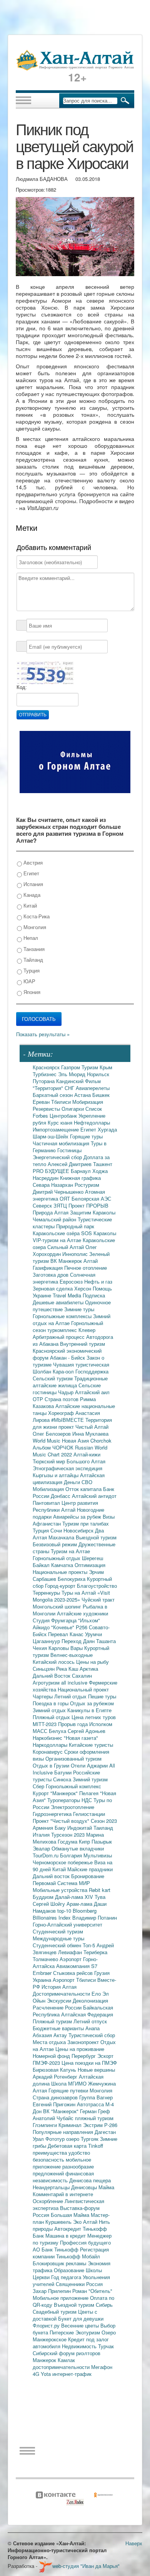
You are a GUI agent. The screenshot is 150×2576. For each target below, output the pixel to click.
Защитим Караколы (93, 1212)
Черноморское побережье (63, 1862)
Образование (70, 2270)
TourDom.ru (46, 1855)
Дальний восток (52, 1876)
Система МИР (74, 1883)
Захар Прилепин (52, 2291)
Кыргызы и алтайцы (56, 1475)
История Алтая (59, 1987)
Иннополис (76, 1254)
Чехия (41, 1648)
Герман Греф (95, 2111)
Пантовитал (47, 1503)
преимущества (51, 2153)
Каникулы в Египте (89, 1710)
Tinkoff (96, 2146)
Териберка (95, 1952)
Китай (29, 905)
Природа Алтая (51, 1212)
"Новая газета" (81, 1738)
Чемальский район (55, 1219)
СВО (87, 1482)
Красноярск (47, 1067)
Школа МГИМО (70, 2083)
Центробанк (64, 1116)
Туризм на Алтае (70, 1551)
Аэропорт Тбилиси (75, 1980)
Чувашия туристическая (81, 1364)
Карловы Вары (66, 1648)
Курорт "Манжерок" (56, 1793)
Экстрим (94, 2125)
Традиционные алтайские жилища (70, 1382)
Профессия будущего (85, 2242)
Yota (47, 2374)
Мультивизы (98, 1855)
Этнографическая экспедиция (67, 1468)
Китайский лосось (54, 1662)
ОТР (39, 1399)
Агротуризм (47, 1682)
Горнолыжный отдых (57, 1558)
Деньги (73, 1482)
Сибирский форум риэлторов (67, 2353)
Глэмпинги (46, 2125)
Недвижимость (80, 2346)
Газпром (71, 1067)
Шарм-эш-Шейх (51, 1136)
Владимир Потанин (95, 1918)
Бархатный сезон (53, 1095)
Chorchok (101, 1440)
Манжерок (45, 2360)
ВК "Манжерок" (62, 2111)
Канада (31, 895)
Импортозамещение (57, 1129)
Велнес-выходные (72, 1655)
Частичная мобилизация (62, 1143)
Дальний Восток (52, 1676)
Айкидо (42, 1627)
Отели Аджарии (90, 1765)
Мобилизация (49, 1489)
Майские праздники (90, 1869)
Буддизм (44, 1897)
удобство (79, 2153)
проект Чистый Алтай (83, 1427)
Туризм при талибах (86, 1523)
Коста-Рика (36, 916)
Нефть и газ (98, 1281)
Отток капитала (84, 1489)
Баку (61, 1828)
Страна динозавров (56, 2097)
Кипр (85, 1841)
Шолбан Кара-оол (54, 1371)
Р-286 (111, 2125)
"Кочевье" (63, 1627)
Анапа (92, 2028)
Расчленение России (58, 2007)
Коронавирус (48, 1752)
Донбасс (61, 1496)
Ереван (42, 1102)
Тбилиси (62, 1102)
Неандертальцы (52, 2187)
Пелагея (90, 1793)
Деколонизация (90, 2000)
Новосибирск (79, 1530)
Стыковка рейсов (74, 1973)
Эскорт (105, 2056)
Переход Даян (79, 1641)
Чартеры (43, 1696)
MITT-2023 (45, 1724)
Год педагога (67, 2277)
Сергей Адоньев (87, 1731)
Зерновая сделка (53, 1288)
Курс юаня (61, 1122)
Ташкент (103, 1164)
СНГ (70, 1088)
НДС (87, 1800)
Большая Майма (71, 2215)
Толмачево (46, 1959)
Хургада (107, 1129)
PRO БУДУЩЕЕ (52, 1171)
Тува (100, 1897)
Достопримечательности (62, 1994)
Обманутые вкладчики (78, 1848)
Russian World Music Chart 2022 (70, 1451)
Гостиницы (69, 1150)
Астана (83, 1095)
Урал (39, 2139)
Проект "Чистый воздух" (62, 1821)
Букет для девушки (81, 2318)
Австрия (32, 862)
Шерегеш (92, 1558)
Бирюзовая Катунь (55, 2070)
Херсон (83, 1288)
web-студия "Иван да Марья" (86, 2566)
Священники (71, 2284)
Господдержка (92, 1371)
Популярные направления (64, 2132)
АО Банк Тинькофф (56, 2249)
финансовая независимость (63, 2177)
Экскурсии (60, 2000)
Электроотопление (72, 1807)
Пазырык (102, 1841)
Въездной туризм (75, 2305)
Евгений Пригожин (55, 2104)
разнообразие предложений (63, 2170)
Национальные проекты (61, 1572)
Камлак (66, 2360)
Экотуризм (88, 2332)
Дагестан (105, 2132)
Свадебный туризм (55, 2312)
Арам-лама (80, 1904)
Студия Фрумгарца (55, 1620)
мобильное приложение (62, 2163)
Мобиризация (88, 1102)
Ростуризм (87, 1185)
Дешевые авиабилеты (59, 1302)
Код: (22, 687)
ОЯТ (66, 1199)
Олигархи (73, 1109)
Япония (31, 992)
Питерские (62, 2332)
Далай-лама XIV (75, 1897)
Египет (31, 873)
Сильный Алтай (66, 1247)
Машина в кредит (66, 2236)
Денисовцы (85, 2187)
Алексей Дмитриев (70, 1164)
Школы (94, 2270)
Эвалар (42, 1848)
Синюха (63, 1779)
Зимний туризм (90, 1779)
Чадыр (67, 1392)
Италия (42, 1835)
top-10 (65, 1911)
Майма (106, 2187)
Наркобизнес (48, 1738)
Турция (31, 970)
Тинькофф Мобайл (78, 2256)
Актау (61, 2035)
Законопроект (84, 2042)
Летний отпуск (90, 2021)
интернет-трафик (72, 2374)
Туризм (91, 1067)
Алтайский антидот (94, 1496)
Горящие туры (86, 1136)
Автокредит (68, 2229)
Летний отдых (71, 1696)
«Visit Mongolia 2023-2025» (71, 1596)
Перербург (84, 2056)
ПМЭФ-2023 (47, 2063)
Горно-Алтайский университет (67, 1924)
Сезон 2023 (104, 1821)
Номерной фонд (52, 2056)
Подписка (94, 1295)
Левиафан (71, 1952)
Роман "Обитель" (92, 2291)
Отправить (33, 715)
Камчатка (63, 1565)
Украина (43, 1980)
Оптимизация (90, 1565)
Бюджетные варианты (59, 2028)
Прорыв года (74, 1724)
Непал (30, 938)
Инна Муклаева (90, 1434)
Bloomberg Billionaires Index (65, 1914)
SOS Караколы (99, 1233)
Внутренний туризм (82, 1344)
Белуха (58, 1731)
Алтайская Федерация (87, 2014)
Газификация (48, 1268)
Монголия (34, 927)
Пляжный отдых (52, 1717)
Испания (32, 884)
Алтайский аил (92, 1392)
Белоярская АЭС (91, 1199)
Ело (97, 1994)
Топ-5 (90, 1945)
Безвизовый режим (56, 1544)
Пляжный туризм (53, 2021)
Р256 (82, 1627)
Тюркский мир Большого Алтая (69, 1461)
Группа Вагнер (96, 2097)
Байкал (42, 1565)
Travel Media (68, 1295)
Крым (106, 1067)
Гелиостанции (89, 1814)
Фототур (56, 2139)
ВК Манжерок (67, 1261)
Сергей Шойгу (50, 1904)
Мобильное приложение (61, 2298)
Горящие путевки (69, 2090)
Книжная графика (80, 1178)
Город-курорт (61, 1586)
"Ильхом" (89, 1620)
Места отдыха (50, 2042)
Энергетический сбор (58, 1157)
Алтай (91, 1261)
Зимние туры (79, 1309)
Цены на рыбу (92, 1662)
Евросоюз (72, 1281)
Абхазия (43, 2035)
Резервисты (47, 1109)
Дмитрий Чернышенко (59, 1192)
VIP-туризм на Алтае (58, 1240)
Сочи (57, 1530)
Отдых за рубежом (92, 1703)
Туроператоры (64, 1800)
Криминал (71, 2125)
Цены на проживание (80, 2049)
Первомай (45, 1883)
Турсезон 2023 (69, 1835)
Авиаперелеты (93, 1088)
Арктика (89, 1669)
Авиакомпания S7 (77, 1966)
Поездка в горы (51, 1703)
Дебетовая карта (68, 2146)
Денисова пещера (90, 2180)
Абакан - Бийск (68, 1358)
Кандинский (71, 1081)
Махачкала (62, 1537)
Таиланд (103, 1828)
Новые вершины (96, 2070)
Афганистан (47, 1523)
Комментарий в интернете (63, 2194)
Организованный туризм (73, 1758)
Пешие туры (102, 1696)
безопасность (49, 2159)
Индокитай (80, 1828)
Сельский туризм (53, 1378)
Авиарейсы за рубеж (78, 1517)
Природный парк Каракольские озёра (63, 1230)
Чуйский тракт (98, 1599)
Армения (44, 1828)
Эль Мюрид (72, 1074)
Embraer (43, 1973)
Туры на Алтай (79, 1593)
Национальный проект (83, 1689)
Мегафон (102, 2367)
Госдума (68, 1841)
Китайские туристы (91, 1745)
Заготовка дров (51, 1275)
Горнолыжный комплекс (73, 1786)
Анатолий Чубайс (54, 2118)
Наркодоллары (51, 1745)
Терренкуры (47, 1593)
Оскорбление (49, 2201)
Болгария (72, 1855)
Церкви (42, 2277)
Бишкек (101, 1095)
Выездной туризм (96, 1537)
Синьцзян (44, 1669)
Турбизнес (45, 1074)
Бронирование (88, 1876)
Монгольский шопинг (58, 1606)
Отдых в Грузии (52, 1765)
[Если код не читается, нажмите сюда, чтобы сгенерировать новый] (45, 672)
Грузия (102, 1973)
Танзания (33, 949)
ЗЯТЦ (61, 1205)
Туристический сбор (92, 2035)
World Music (47, 1440)
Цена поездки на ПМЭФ (89, 2063)
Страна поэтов (62, 1399)
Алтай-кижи (87, 1454)
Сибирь (104, 2305)
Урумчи (93, 1634)
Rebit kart (100, 1890)
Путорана (44, 1081)
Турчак (106, 2346)
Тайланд (32, 960)
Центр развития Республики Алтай (65, 1506)
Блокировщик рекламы (60, 2263)
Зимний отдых (50, 1710)
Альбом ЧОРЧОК (54, 1447)
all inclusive (75, 1682)
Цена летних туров (94, 1717)
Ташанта (106, 1641)
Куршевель (59, 2222)
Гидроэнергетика (53, 1814)
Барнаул (82, 1171)
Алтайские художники (82, 1613)
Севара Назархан (54, 1185)
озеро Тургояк (83, 2139)
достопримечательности (62, 2367)
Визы (109, 1517)
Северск (43, 1205)
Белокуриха (72, 1579)
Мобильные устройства (61, 1890)
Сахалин (82, 1676)
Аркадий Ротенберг (56, 2077)
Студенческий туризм (58, 1931)
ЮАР (29, 981)
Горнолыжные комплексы (63, 1316)
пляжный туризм (94, 2118)
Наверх (134, 2543)
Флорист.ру (47, 2325)
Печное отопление (86, 1268)
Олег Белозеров (52, 1434)
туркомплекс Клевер (71, 1330)
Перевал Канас (67, 1634)
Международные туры (58, 1938)
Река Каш (68, 1669)
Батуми (64, 1772)
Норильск (98, 1074)
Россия (94, 2284)
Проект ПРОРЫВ (88, 1205)
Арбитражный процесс (59, 1337)
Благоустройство (97, 1586)
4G (37, 2374)
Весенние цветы (81, 2325)
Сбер (39, 1786)
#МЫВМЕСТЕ (68, 1420)
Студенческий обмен (58, 1945)
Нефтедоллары (92, 1122)
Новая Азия (76, 1440)
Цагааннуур (47, 1641)
